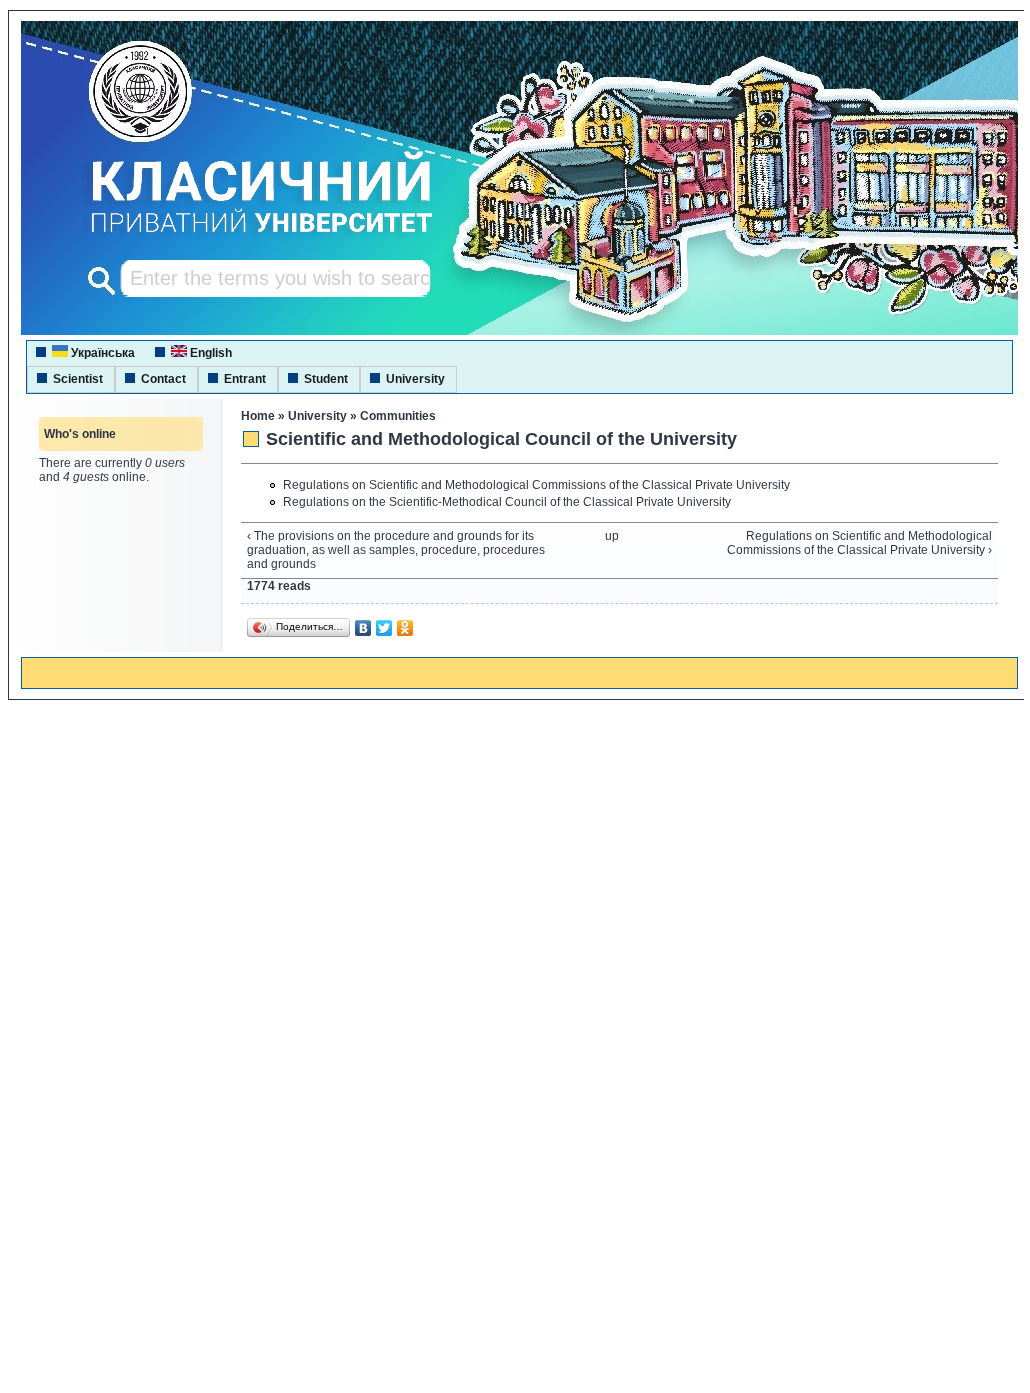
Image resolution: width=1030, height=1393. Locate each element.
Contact (163, 379)
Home (258, 416)
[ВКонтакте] (363, 628)
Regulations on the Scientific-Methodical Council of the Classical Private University (507, 502)
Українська (101, 353)
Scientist (78, 379)
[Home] (243, 235)
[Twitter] (384, 628)
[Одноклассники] (405, 628)
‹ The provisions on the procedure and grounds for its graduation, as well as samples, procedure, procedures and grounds (396, 550)
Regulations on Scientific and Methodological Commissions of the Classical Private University (536, 485)
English (209, 353)
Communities (398, 416)
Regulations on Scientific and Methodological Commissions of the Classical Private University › (859, 543)
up (612, 536)
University (415, 379)
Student (326, 379)
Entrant (245, 379)
